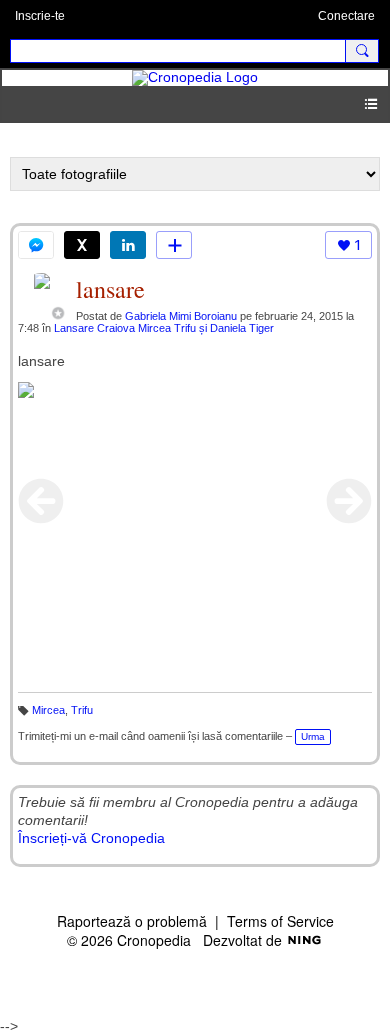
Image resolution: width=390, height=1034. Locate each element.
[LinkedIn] (128, 245)
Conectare (346, 16)
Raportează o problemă (132, 921)
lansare (110, 289)
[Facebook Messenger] (36, 245)
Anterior (41, 501)
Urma (313, 736)
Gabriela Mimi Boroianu (181, 316)
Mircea (48, 710)
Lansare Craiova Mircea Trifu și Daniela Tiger (164, 328)
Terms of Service (280, 921)
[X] (82, 245)
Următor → (349, 501)
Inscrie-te (40, 16)
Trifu (82, 710)
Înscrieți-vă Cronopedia (91, 838)
